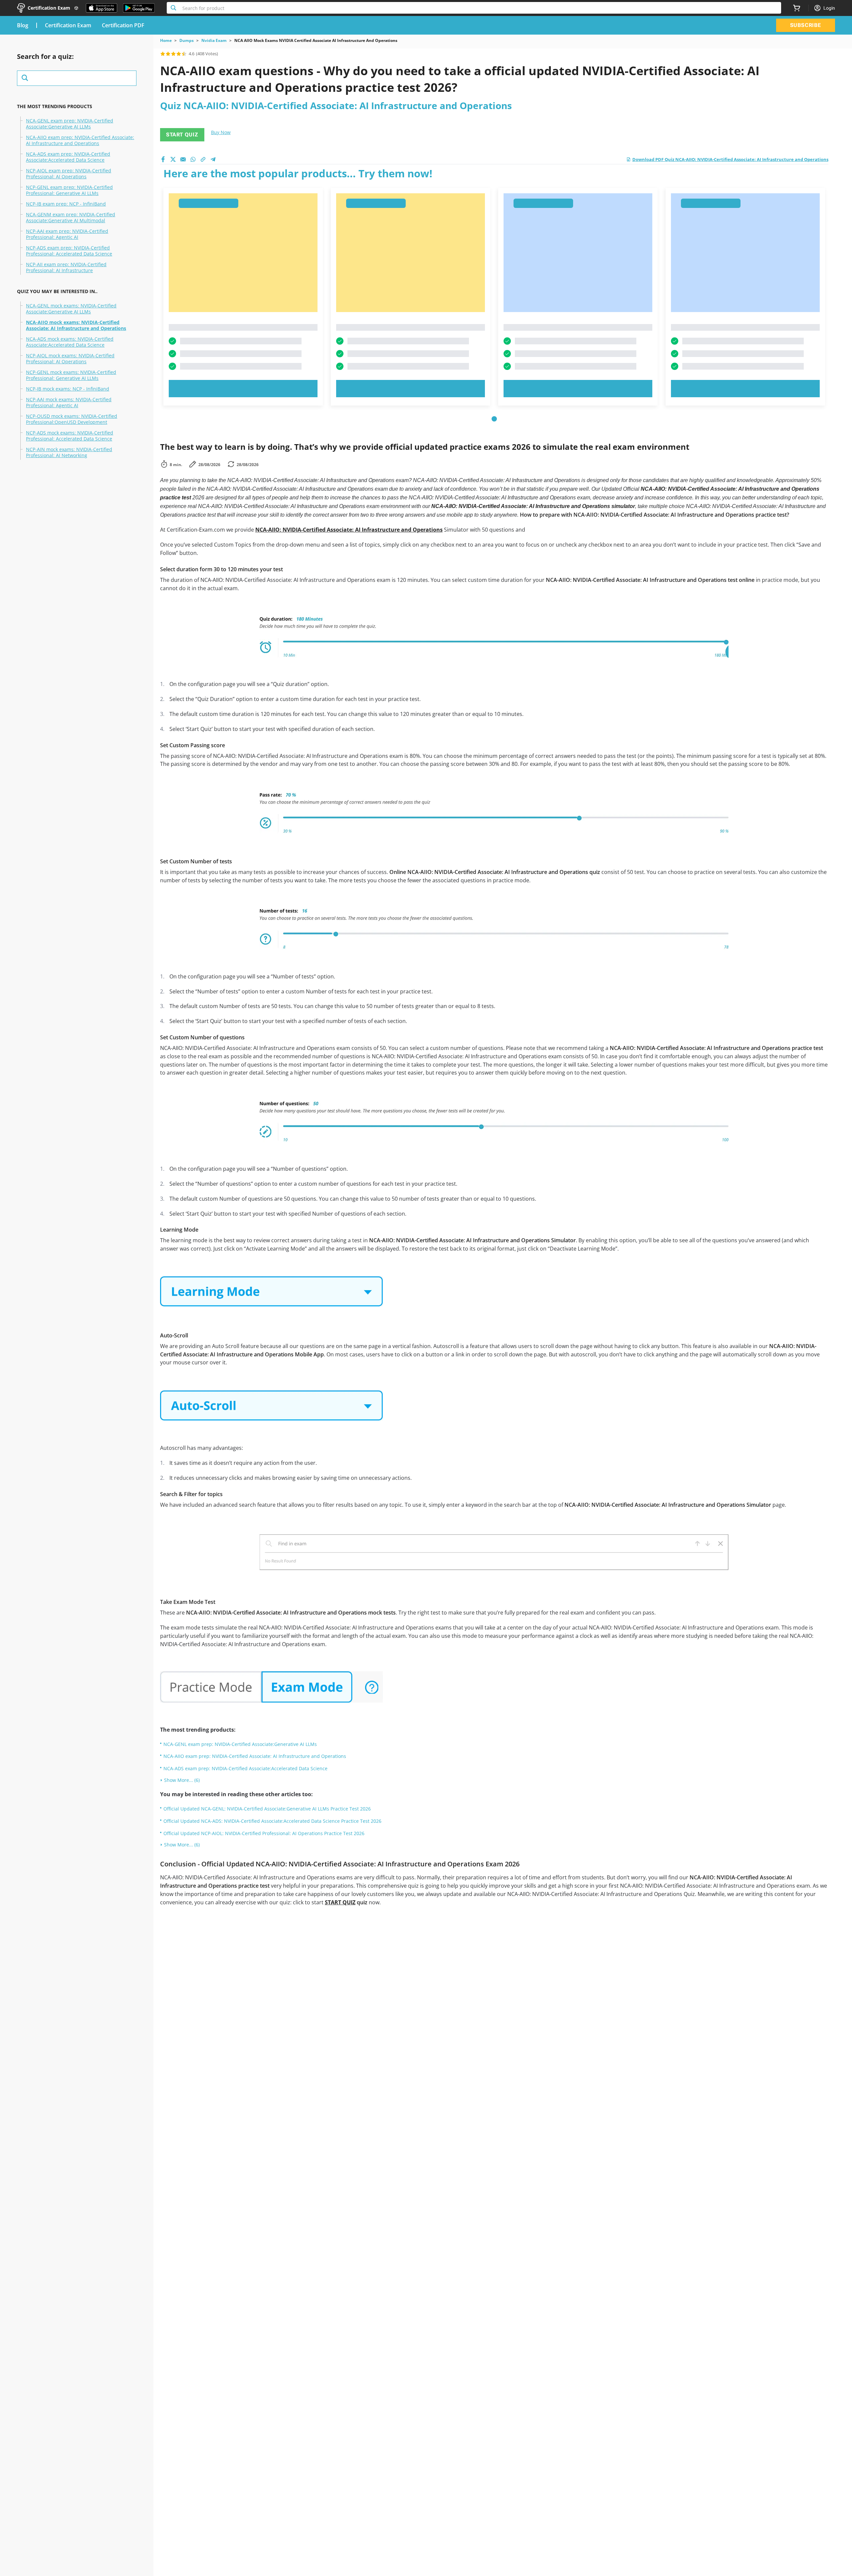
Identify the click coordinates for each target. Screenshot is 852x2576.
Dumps (187, 41)
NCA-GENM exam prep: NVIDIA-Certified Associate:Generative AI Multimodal (71, 218)
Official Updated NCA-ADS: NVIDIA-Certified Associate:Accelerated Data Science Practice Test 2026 (272, 1821)
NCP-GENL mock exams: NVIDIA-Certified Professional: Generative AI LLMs (71, 375)
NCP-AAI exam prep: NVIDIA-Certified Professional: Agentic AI (67, 234)
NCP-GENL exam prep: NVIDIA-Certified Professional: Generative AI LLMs (69, 190)
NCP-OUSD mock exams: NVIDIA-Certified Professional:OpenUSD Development (72, 419)
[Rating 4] (179, 54)
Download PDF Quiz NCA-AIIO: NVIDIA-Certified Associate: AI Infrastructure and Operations (730, 159)
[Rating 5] (184, 54)
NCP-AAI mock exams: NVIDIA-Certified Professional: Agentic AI (69, 403)
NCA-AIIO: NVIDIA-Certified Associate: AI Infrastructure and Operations (349, 530)
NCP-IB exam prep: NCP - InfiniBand (66, 204)
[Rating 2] (168, 54)
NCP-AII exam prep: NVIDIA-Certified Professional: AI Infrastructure (66, 267)
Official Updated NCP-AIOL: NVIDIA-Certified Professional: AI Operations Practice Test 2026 (264, 1833)
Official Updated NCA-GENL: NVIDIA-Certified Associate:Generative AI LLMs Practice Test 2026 (267, 1809)
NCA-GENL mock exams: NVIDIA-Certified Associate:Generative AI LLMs (71, 309)
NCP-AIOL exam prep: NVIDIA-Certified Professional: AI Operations (69, 174)
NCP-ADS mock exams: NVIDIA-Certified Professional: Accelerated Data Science (70, 436)
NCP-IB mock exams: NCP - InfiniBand (68, 389)
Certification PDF (123, 25)
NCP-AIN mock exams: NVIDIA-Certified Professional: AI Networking (69, 452)
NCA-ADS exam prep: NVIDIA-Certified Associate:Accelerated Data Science (68, 157)
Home (166, 41)
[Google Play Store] (139, 8)
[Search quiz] (77, 78)
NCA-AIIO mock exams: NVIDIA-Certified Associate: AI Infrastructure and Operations (76, 325)
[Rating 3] (173, 54)
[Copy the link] (203, 159)
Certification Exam (68, 25)
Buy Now (221, 132)
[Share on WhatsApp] (193, 159)
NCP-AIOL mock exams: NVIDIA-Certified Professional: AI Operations (70, 359)
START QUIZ (182, 135)
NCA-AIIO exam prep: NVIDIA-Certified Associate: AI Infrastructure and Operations (80, 140)
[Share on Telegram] (213, 159)
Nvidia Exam (214, 41)
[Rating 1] (163, 54)
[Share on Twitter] (173, 159)
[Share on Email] (183, 159)
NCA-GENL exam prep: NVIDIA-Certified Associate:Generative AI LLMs (70, 124)
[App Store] (102, 8)
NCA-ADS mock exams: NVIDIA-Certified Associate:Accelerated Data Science (70, 342)
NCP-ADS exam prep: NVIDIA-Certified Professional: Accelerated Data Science (69, 251)
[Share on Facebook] (163, 159)
